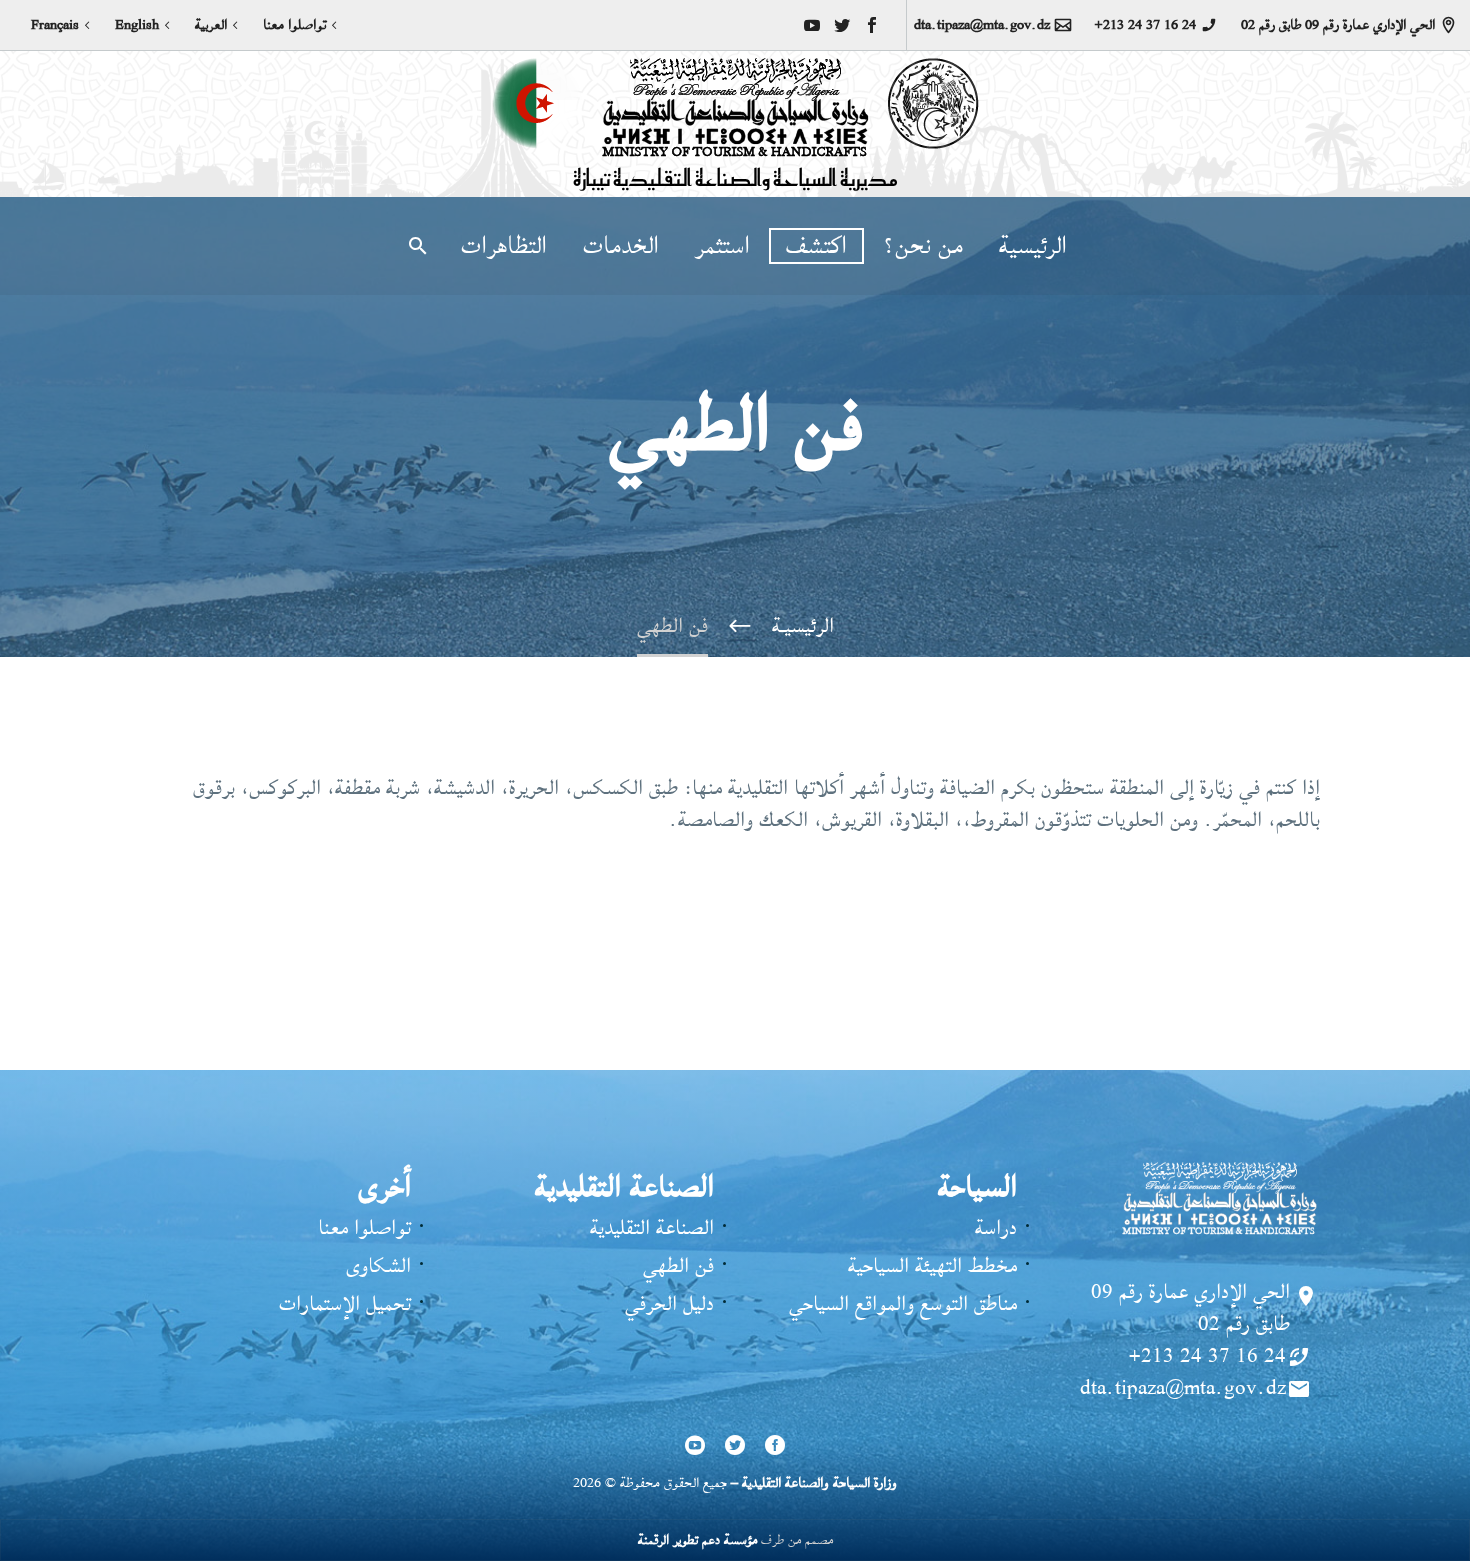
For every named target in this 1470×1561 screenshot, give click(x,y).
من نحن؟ (923, 246)
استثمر (722, 246)
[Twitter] (842, 25)
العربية (211, 25)
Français (55, 25)
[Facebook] (872, 25)
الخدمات (621, 246)
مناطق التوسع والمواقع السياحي (903, 1303)
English (137, 25)
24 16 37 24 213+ (1145, 25)
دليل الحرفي (669, 1303)
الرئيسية (1033, 246)
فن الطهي (678, 1265)
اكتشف (816, 246)
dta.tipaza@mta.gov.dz (982, 25)
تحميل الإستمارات (345, 1303)
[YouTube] (812, 25)
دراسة (996, 1227)
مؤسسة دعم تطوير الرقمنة (697, 1539)
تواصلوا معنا (294, 25)
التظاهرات (504, 246)
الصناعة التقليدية (652, 1227)
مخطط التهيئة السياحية (932, 1265)
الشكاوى (378, 1265)
